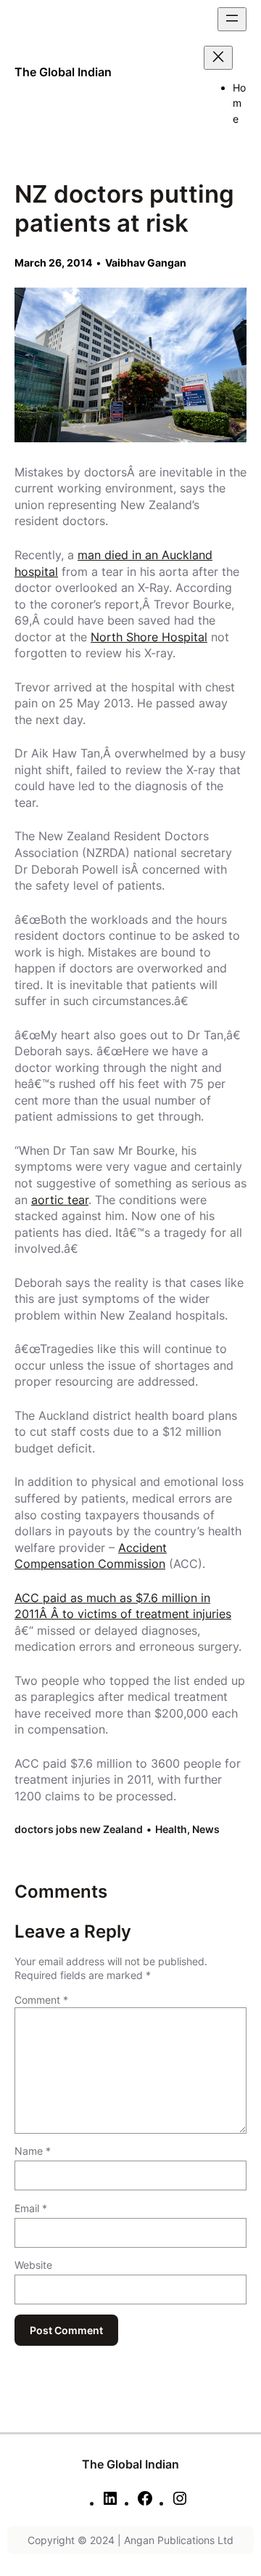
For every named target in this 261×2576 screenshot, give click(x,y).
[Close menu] (218, 58)
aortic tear (60, 1200)
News (206, 1829)
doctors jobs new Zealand (79, 1829)
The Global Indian (63, 72)
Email (31, 2208)
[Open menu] (232, 19)
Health (171, 1829)
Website (33, 2265)
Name (33, 2151)
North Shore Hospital (149, 637)
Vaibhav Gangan (146, 263)
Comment (41, 2000)
